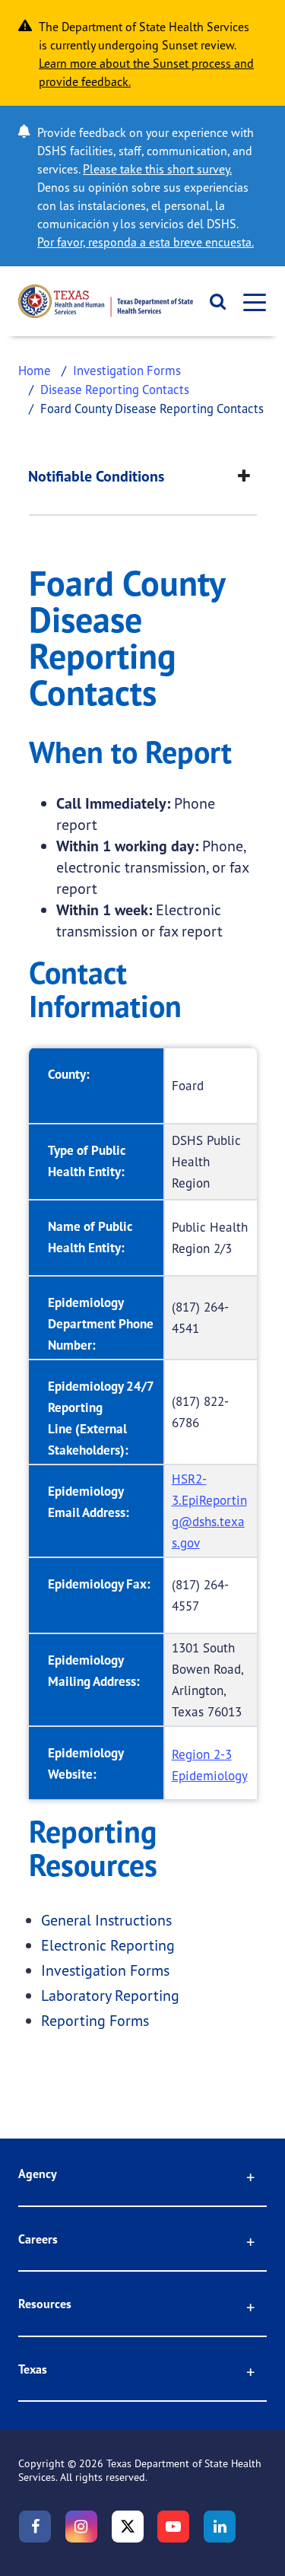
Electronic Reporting (108, 1945)
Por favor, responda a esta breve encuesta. (146, 242)
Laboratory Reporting (110, 1995)
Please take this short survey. (157, 169)
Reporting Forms (95, 2020)
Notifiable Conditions (96, 476)
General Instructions (106, 1920)
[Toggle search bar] (213, 301)
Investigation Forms (127, 370)
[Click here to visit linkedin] (220, 2527)
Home (35, 370)
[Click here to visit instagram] (81, 2527)
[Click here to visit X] (128, 2527)
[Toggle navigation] (250, 302)
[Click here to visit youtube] (173, 2527)
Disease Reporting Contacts (115, 389)
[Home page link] (106, 301)
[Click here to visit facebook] (35, 2527)
